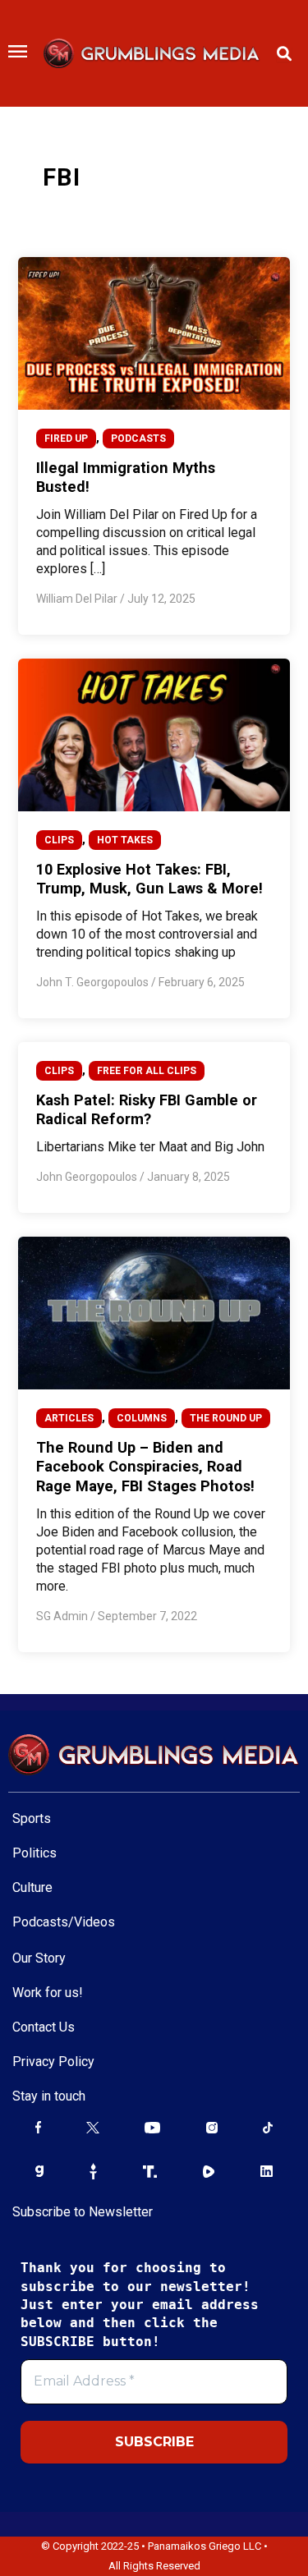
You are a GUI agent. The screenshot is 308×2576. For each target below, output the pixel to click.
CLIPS (59, 840)
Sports (32, 1818)
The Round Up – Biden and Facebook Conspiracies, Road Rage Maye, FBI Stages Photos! (145, 1467)
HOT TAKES (125, 840)
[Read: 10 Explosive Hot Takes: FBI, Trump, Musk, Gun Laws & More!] (154, 734)
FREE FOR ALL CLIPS (147, 1071)
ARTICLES (69, 1418)
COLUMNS (142, 1418)
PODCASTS (138, 439)
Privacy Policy (53, 2062)
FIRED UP (66, 439)
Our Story (39, 1958)
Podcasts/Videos (64, 1922)
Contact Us (44, 2027)
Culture (32, 1887)
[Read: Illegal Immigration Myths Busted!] (154, 333)
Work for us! (48, 1993)
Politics (34, 1853)
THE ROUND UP (226, 1418)
